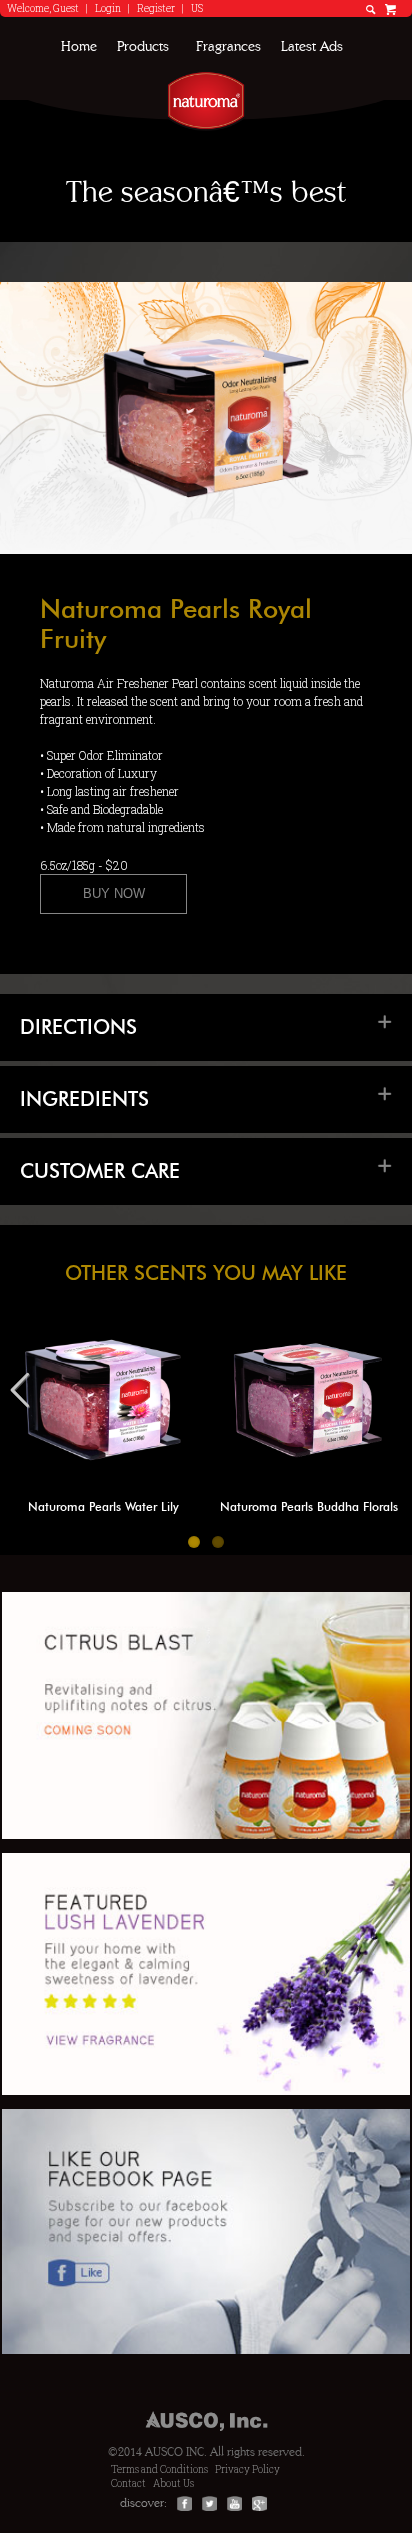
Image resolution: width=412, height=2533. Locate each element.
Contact (128, 2483)
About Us (173, 2483)
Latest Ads (312, 47)
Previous (30, 1409)
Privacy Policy (247, 2469)
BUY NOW (114, 893)
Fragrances (228, 47)
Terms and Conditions (159, 2469)
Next (389, 1409)
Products (143, 47)
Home (79, 47)
